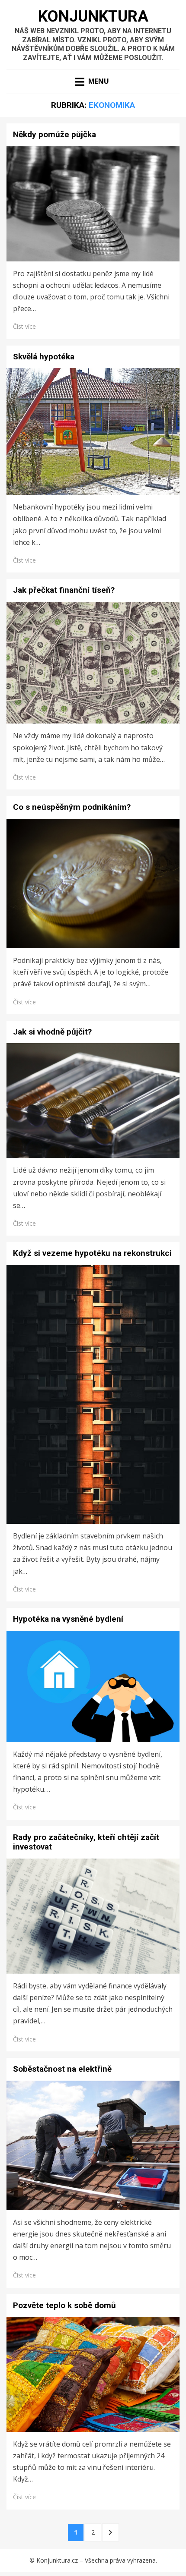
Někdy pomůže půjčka (55, 134)
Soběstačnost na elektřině (62, 2069)
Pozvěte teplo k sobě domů (64, 2305)
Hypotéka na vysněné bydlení (68, 1619)
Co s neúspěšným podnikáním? (72, 807)
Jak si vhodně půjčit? (52, 1032)
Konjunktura (93, 16)
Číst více (24, 326)
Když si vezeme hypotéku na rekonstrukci (92, 1253)
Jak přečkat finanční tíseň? (64, 590)
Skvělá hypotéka (44, 357)
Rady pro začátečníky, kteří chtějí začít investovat (86, 1842)
